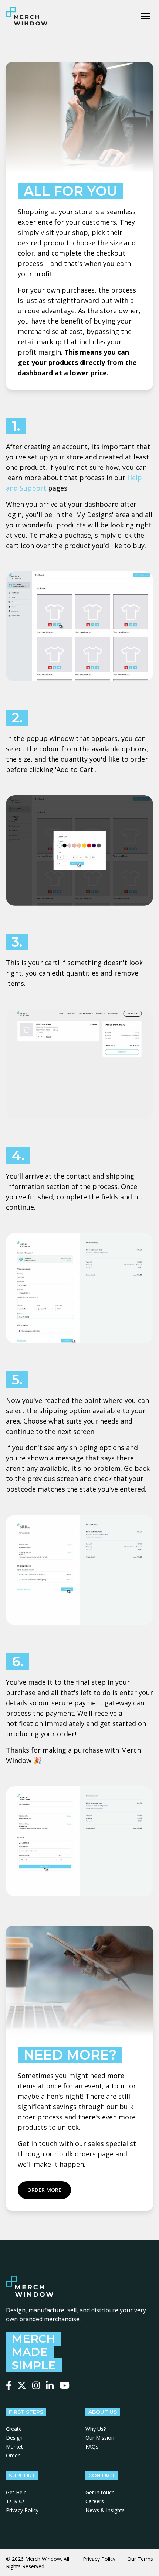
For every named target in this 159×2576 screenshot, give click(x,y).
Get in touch (100, 2492)
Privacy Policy (22, 2510)
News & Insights (105, 2510)
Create (14, 2429)
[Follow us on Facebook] (9, 2385)
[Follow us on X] (22, 2385)
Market (14, 2447)
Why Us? (96, 2429)
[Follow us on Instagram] (36, 2385)
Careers (95, 2501)
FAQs (92, 2447)
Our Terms (140, 2559)
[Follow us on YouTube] (65, 2385)
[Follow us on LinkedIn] (50, 2385)
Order (13, 2455)
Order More (44, 2190)
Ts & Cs (15, 2501)
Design (14, 2438)
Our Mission (100, 2438)
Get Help (16, 2492)
